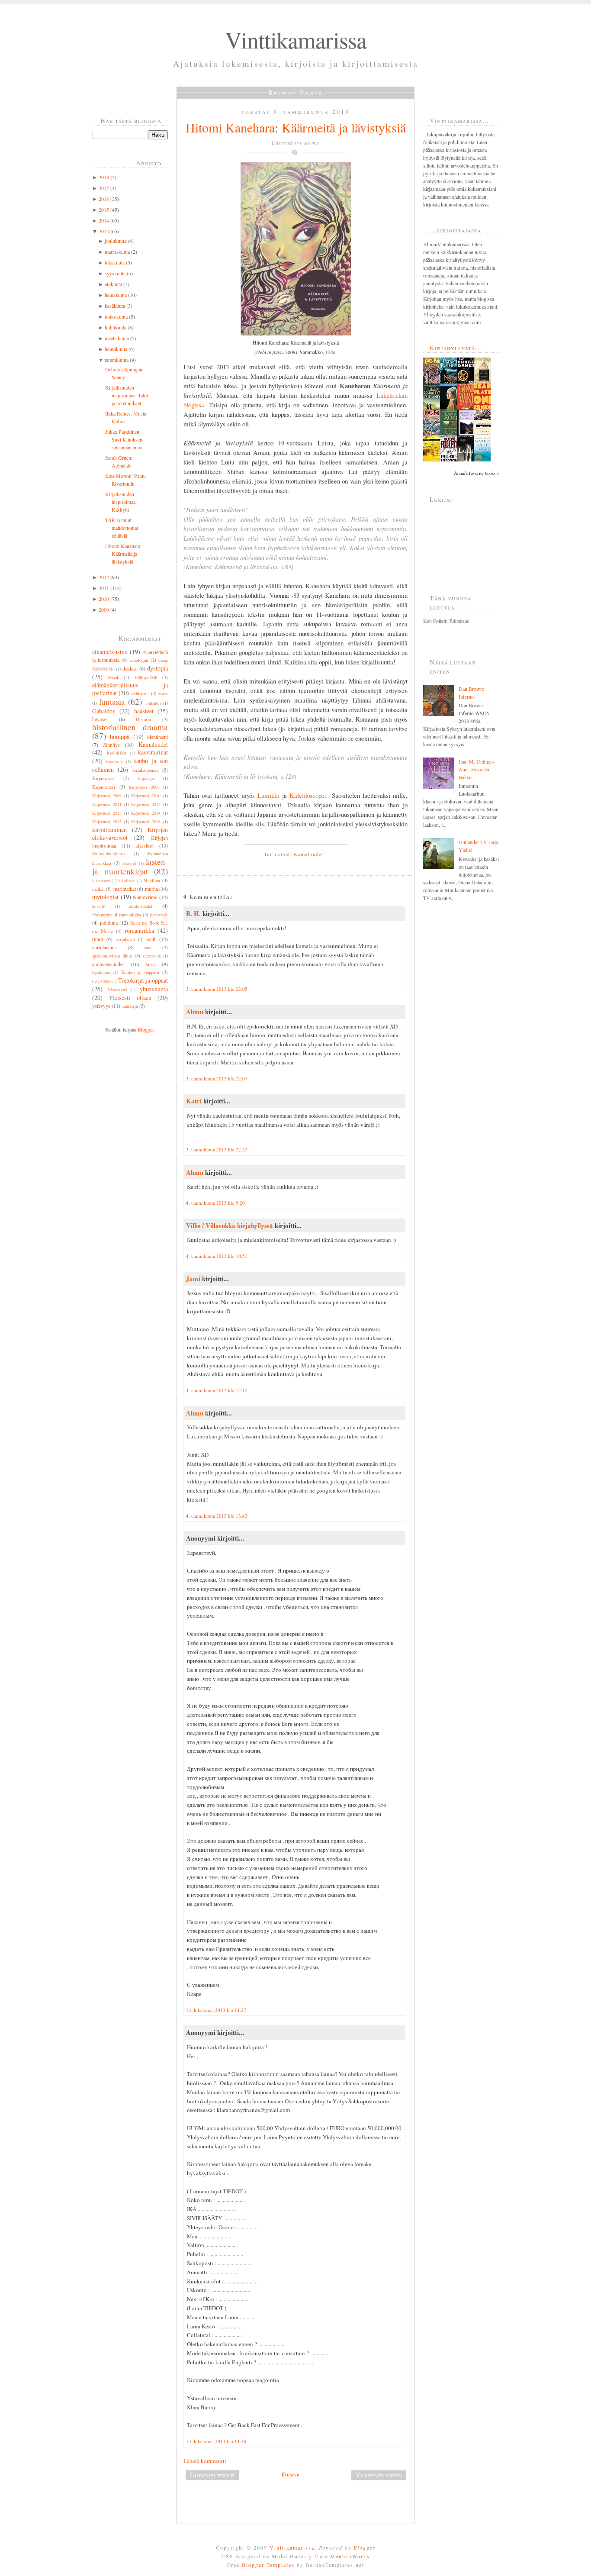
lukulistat (126, 881)
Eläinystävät (146, 677)
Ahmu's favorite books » (476, 473)
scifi (151, 939)
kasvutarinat (153, 752)
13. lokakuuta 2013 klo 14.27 (216, 2010)
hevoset (100, 719)
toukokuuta (116, 316)
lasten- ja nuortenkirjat (130, 866)
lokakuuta (115, 262)
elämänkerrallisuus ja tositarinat (130, 689)
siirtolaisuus (104, 947)
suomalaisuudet (108, 964)
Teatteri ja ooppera (140, 972)
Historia (143, 719)
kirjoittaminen (109, 830)
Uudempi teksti (212, 2475)
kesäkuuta (115, 306)
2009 (104, 609)
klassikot (145, 845)
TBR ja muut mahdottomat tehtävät (122, 528)
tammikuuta (117, 360)
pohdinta (109, 922)
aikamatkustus (110, 652)
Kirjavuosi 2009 (107, 796)
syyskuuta (115, 273)
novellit (99, 906)
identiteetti (157, 737)
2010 (104, 599)
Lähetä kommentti (205, 2461)
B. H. (193, 913)
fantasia (112, 701)
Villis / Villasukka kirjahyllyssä (230, 1225)
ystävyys (101, 1006)
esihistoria (140, 693)
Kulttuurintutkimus (109, 854)
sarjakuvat (125, 939)
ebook (114, 677)
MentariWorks (350, 2556)
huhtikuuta (116, 327)
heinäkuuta (116, 295)
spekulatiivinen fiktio (112, 956)
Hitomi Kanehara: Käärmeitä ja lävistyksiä (123, 554)
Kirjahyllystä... (456, 348)
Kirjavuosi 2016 (146, 822)
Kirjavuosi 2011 (107, 804)
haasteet (144, 711)
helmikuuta (116, 349)
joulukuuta (116, 241)
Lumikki (267, 795)
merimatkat (125, 889)
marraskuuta (117, 251)
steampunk (152, 956)
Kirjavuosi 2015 (107, 822)
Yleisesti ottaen (130, 998)
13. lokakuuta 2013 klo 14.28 (216, 2441)
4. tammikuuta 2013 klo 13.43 (217, 1516)
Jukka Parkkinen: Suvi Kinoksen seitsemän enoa (124, 439)
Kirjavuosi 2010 (146, 796)
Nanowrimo (145, 897)
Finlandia (153, 703)
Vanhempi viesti (379, 2475)
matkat (98, 889)
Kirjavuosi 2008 (144, 787)
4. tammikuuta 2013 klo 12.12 (217, 1390)
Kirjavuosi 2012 (146, 804)
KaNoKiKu (117, 753)
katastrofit (114, 762)
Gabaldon (104, 711)
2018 (104, 177)
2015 (104, 210)
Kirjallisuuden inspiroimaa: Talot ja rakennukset (127, 395)
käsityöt (129, 863)
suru (150, 964)
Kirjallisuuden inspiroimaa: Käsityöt (121, 502)
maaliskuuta (117, 338)
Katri (194, 1101)
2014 (104, 220)
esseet (163, 694)
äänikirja (130, 1006)
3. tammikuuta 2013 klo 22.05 (217, 989)
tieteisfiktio (102, 981)
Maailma (152, 880)
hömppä (120, 737)
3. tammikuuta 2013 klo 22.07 (217, 1078)
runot (98, 939)
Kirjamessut (103, 778)
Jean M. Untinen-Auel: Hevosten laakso (477, 769)
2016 (104, 199)
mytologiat (105, 897)
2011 (104, 588)
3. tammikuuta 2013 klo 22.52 (217, 1149)
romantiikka (139, 930)
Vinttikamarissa (296, 39)
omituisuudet (141, 906)
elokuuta (113, 284)
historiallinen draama (130, 727)
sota (148, 948)
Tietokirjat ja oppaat (143, 980)
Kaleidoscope (307, 795)
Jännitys (111, 745)
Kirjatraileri (104, 787)
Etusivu (291, 2474)
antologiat (139, 660)
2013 (104, 231)
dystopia (157, 668)
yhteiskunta (154, 989)
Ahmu (195, 1012)
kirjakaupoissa (146, 770)
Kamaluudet (153, 744)
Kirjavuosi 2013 (107, 813)
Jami (193, 1279)
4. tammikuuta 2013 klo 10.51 (217, 1256)
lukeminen (101, 881)
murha (151, 889)
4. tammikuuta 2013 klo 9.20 (215, 1203)
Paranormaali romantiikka (117, 915)
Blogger (146, 1029)
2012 (104, 577)
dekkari (130, 668)
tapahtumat (101, 972)
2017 (104, 188)
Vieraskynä (117, 990)
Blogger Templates (268, 2565)
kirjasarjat (146, 779)
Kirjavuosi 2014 (146, 813)
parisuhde (159, 915)
